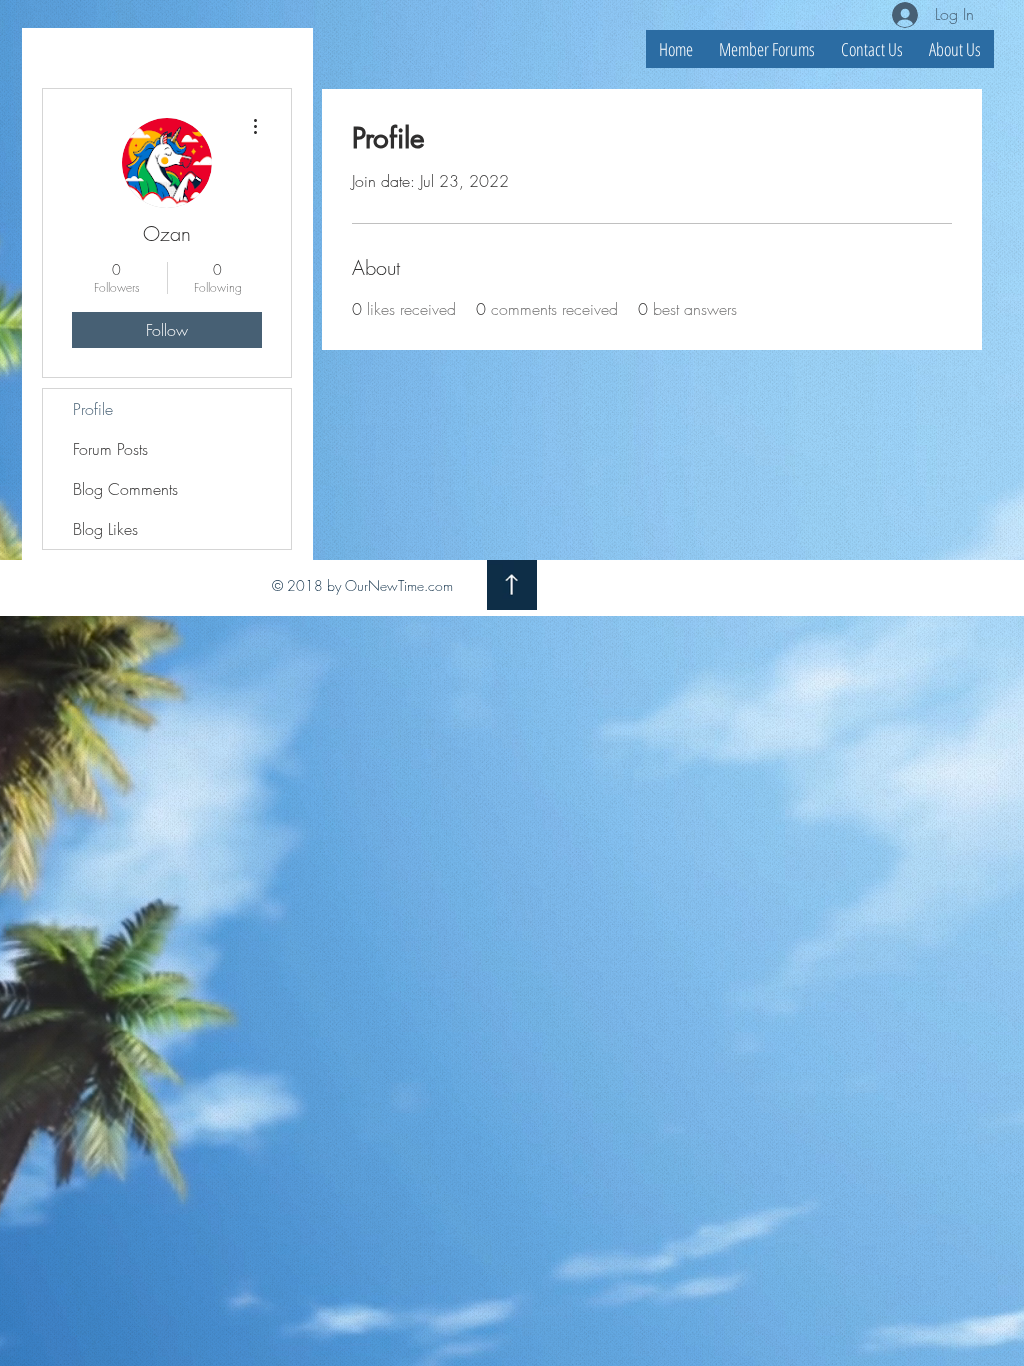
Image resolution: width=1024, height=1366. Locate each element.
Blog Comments (125, 489)
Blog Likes (105, 529)
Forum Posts (110, 449)
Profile (93, 409)
